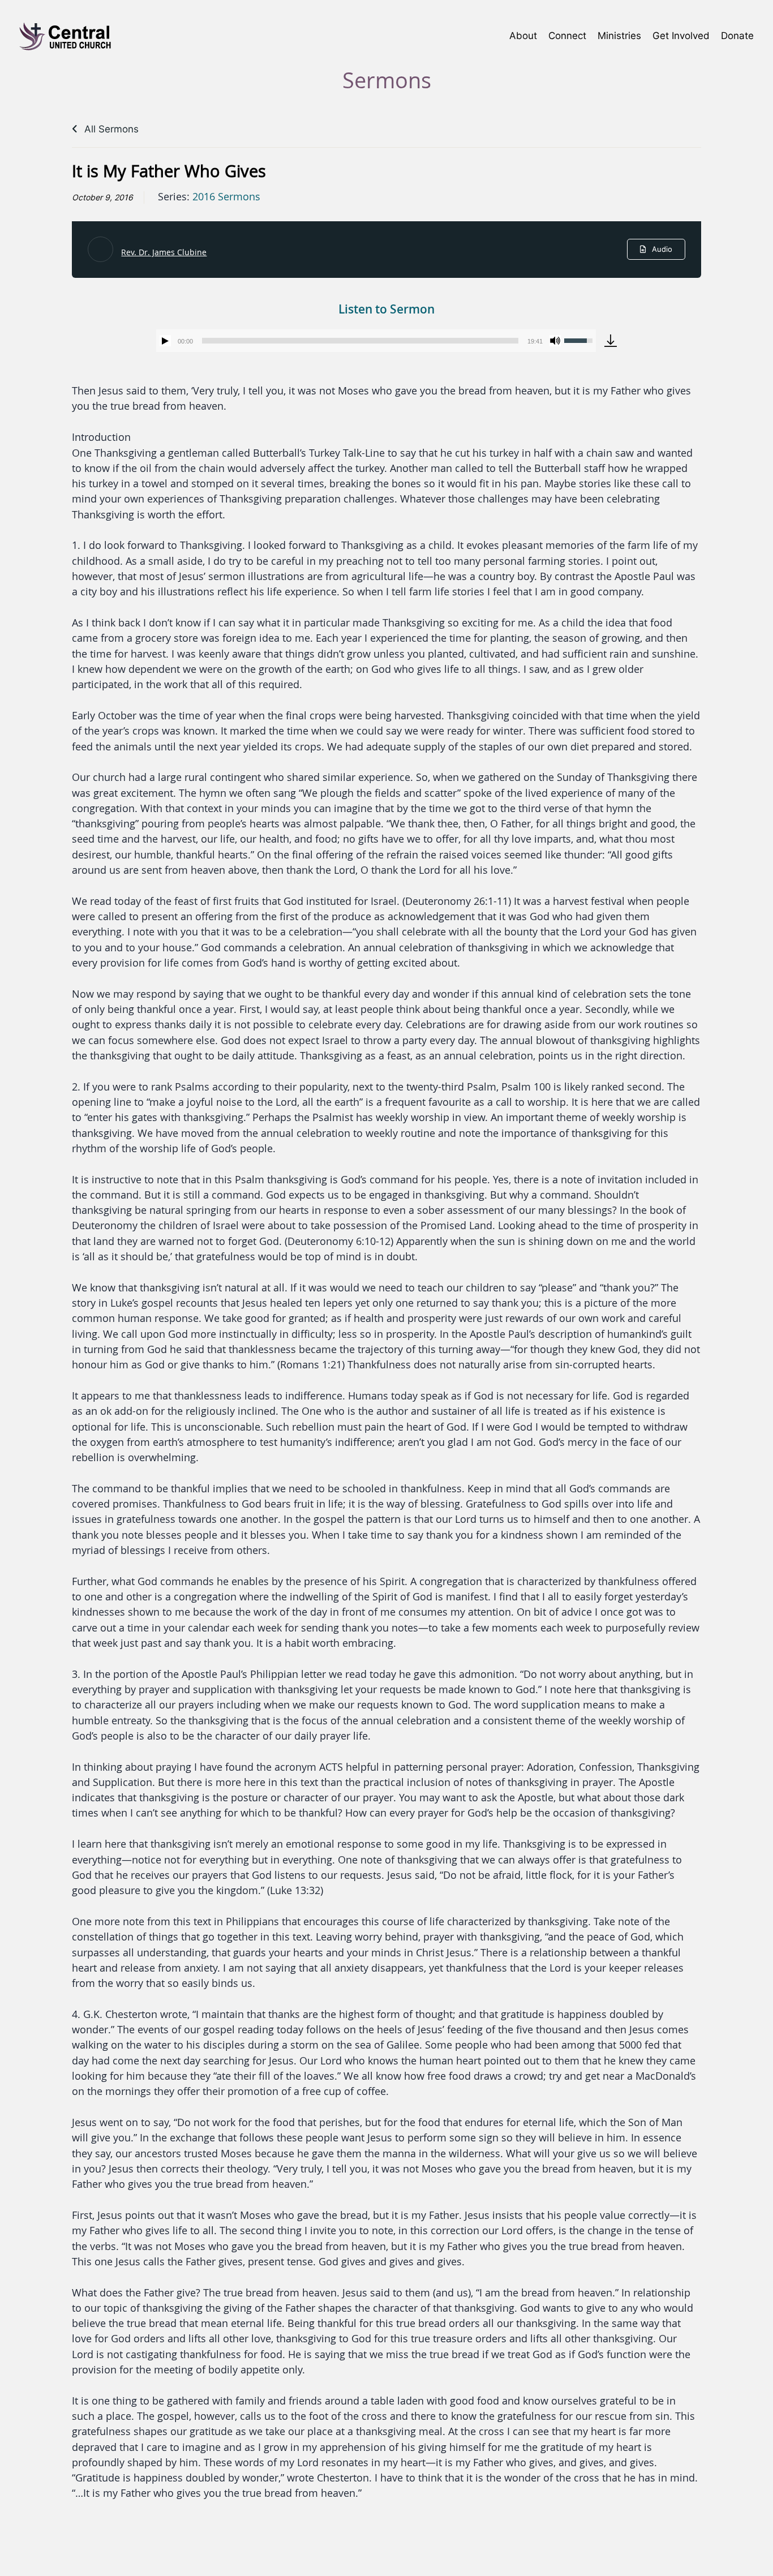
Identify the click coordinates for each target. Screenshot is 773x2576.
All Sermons (110, 129)
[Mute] (555, 341)
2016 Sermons (226, 197)
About (523, 35)
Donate (737, 35)
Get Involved (681, 35)
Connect (567, 35)
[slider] (360, 341)
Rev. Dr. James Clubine (164, 252)
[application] (376, 341)
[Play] (165, 341)
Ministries (619, 35)
